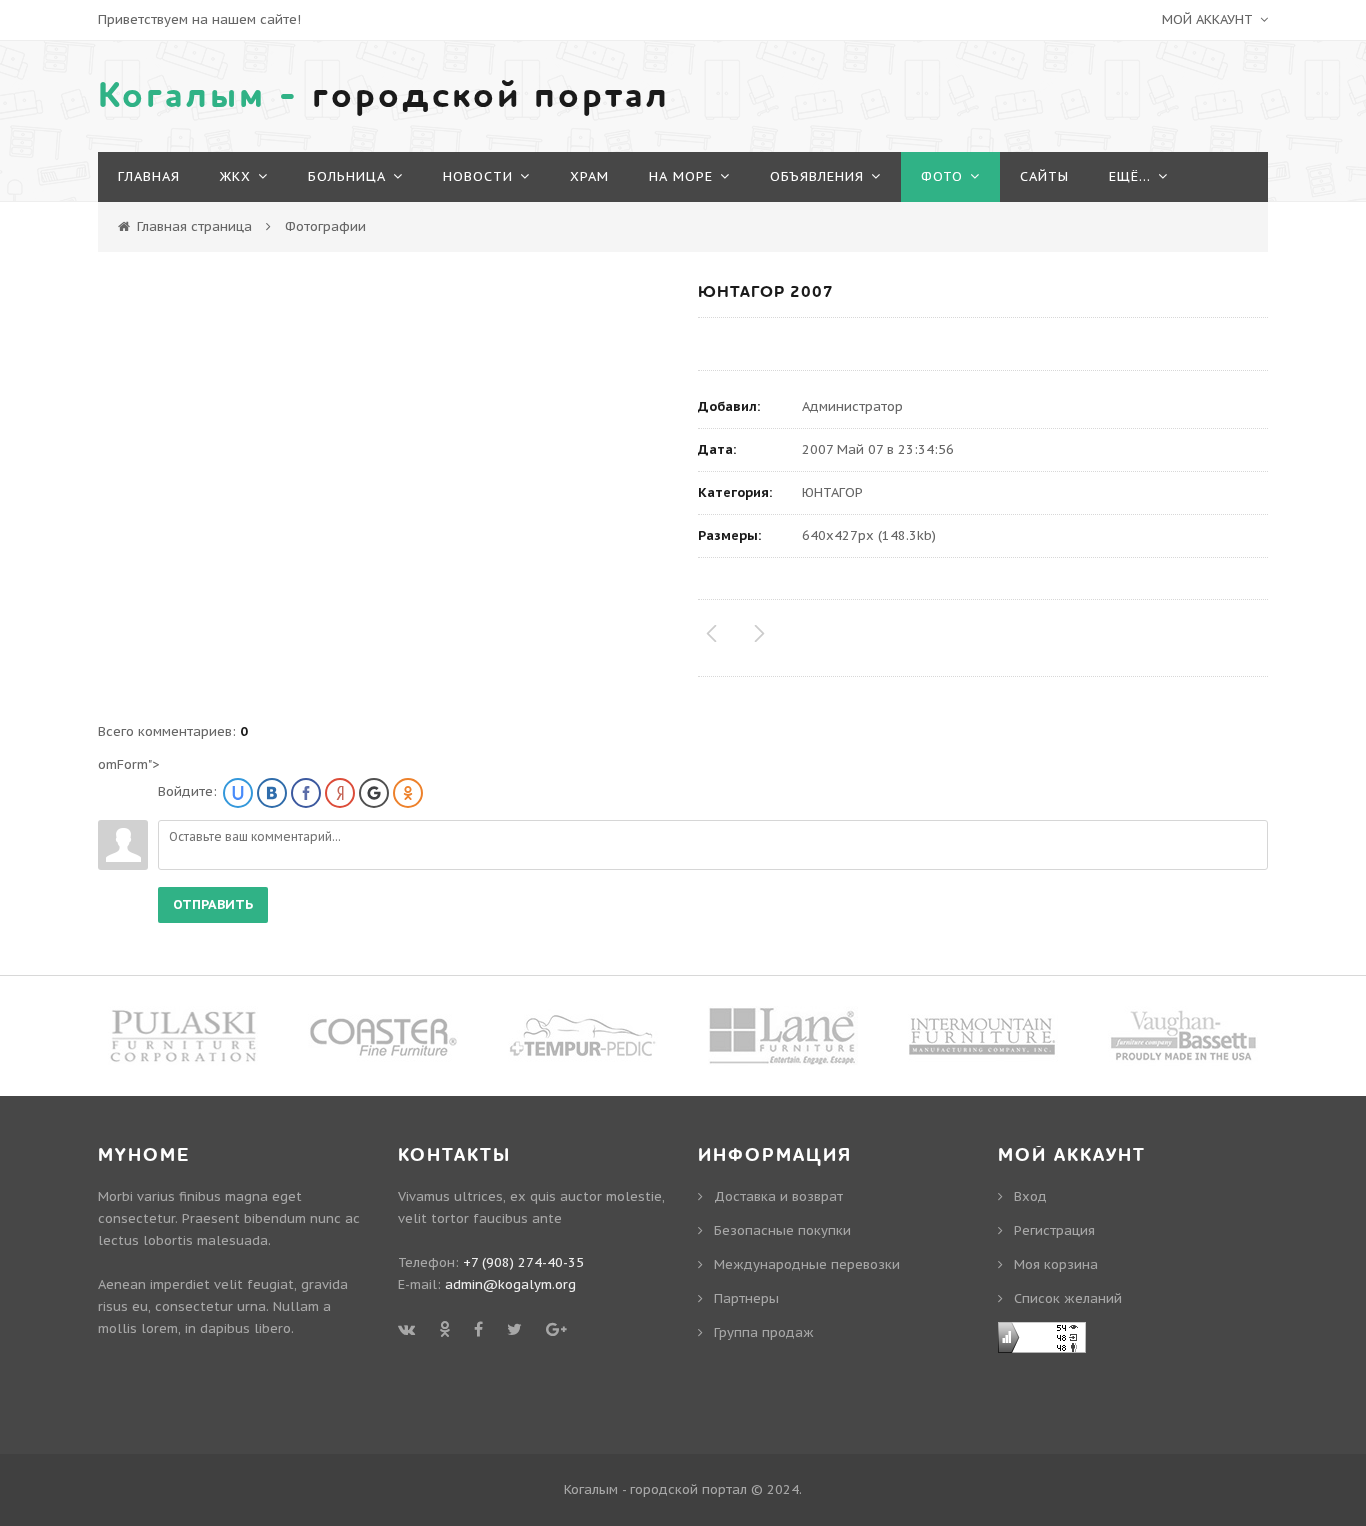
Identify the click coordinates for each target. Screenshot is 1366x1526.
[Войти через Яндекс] (340, 793)
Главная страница (194, 226)
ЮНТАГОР (832, 492)
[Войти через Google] (374, 793)
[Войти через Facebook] (306, 793)
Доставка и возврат (778, 1196)
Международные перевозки (807, 1264)
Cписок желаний (1068, 1298)
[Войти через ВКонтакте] (272, 793)
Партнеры (746, 1298)
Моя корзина (1056, 1264)
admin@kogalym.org (510, 1284)
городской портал (384, 96)
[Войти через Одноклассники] (408, 793)
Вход (1030, 1196)
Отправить (213, 904)
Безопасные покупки (782, 1230)
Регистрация (1054, 1230)
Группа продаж (764, 1332)
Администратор (852, 406)
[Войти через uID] (238, 793)
